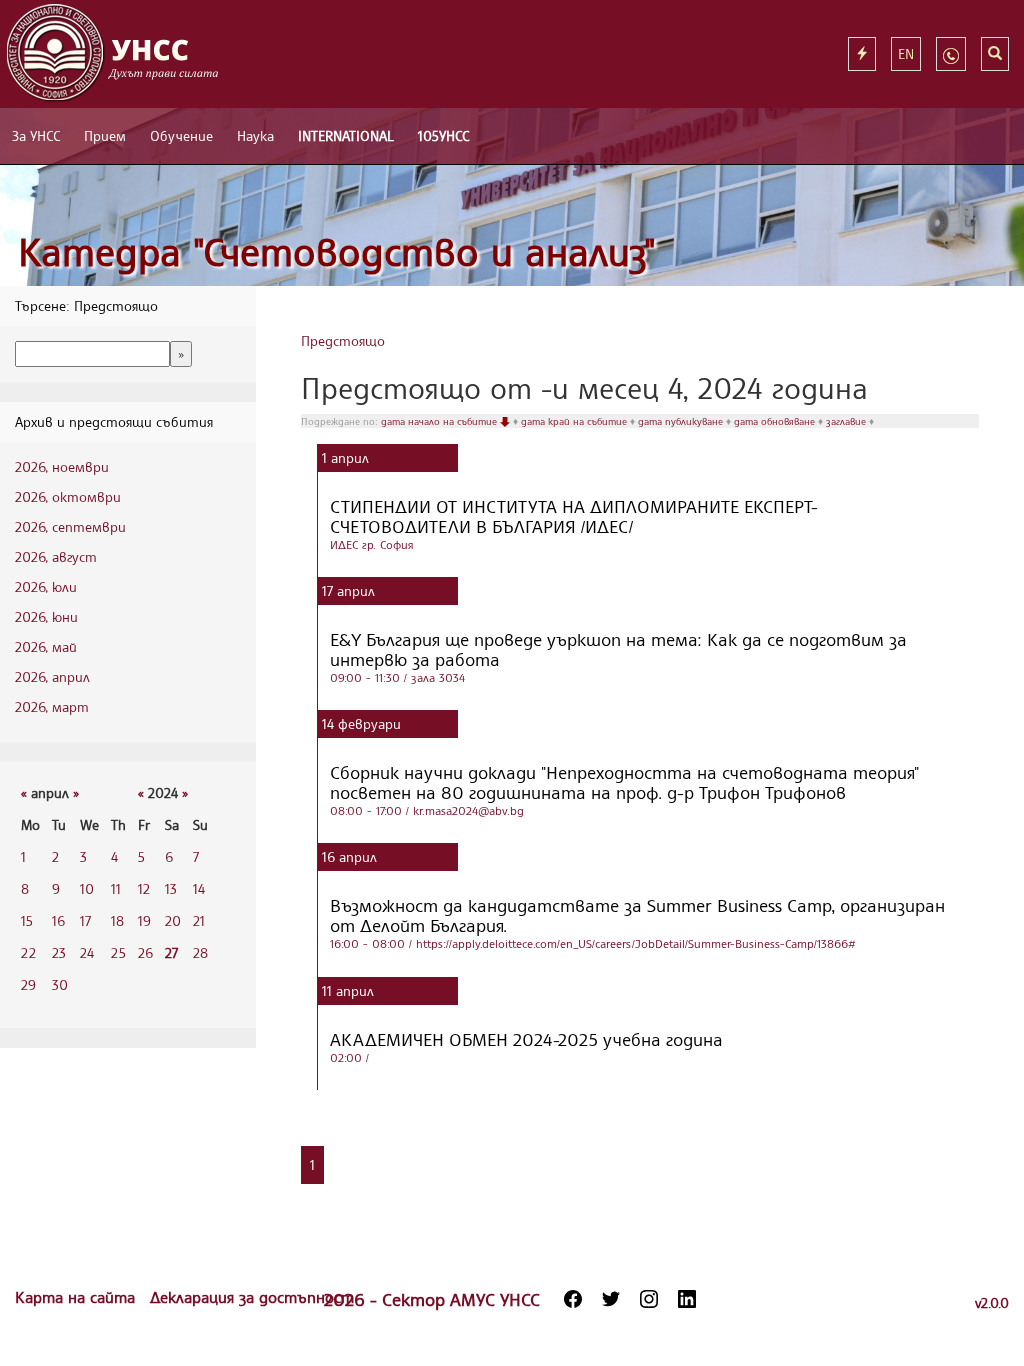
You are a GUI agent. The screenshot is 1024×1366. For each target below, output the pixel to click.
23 (59, 952)
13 (171, 888)
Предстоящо (343, 340)
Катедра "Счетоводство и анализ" (337, 251)
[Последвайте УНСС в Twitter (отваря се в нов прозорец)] (611, 1299)
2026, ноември (62, 466)
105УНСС (443, 135)
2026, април (52, 676)
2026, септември (70, 526)
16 (58, 920)
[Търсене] (995, 54)
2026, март (52, 706)
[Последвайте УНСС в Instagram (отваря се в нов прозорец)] (649, 1299)
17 (85, 920)
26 (145, 952)
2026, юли (46, 586)
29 (28, 984)
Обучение (181, 135)
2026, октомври (68, 496)
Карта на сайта (77, 1297)
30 (60, 984)
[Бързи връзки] (862, 54)
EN (906, 53)
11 (116, 888)
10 (87, 888)
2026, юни (46, 616)
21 (199, 920)
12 (144, 888)
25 (118, 952)
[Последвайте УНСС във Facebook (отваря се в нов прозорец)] (573, 1299)
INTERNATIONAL (346, 135)
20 (173, 920)
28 (200, 952)
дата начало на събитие (440, 421)
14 (199, 888)
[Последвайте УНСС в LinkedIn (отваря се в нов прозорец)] (687, 1299)
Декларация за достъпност (252, 1297)
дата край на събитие (575, 421)
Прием (105, 135)
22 (28, 952)
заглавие (847, 421)
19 (144, 920)
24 (87, 952)
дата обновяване (776, 421)
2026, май (46, 646)
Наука (255, 135)
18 (117, 920)
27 (171, 952)
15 (27, 920)
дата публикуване (682, 421)
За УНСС (36, 135)
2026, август (56, 556)
